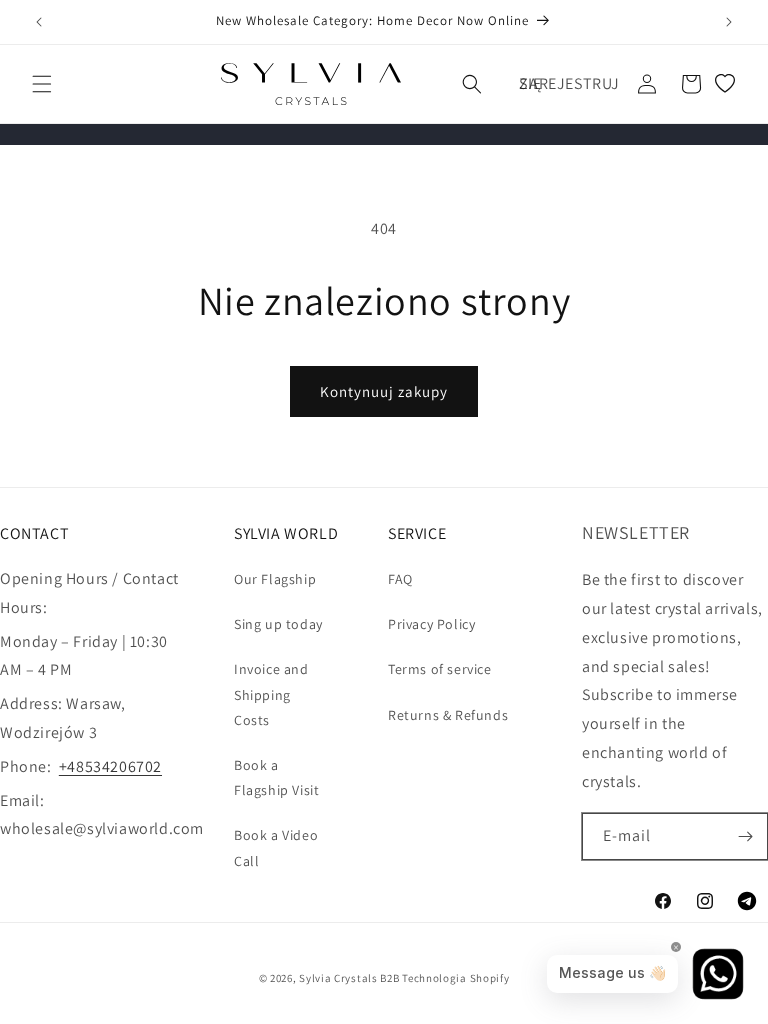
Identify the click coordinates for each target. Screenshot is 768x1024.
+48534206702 (110, 766)
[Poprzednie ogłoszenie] (39, 22)
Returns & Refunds (448, 715)
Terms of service (440, 669)
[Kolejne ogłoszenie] (729, 22)
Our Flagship (275, 579)
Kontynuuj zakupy (384, 391)
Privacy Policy (431, 624)
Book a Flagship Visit (276, 777)
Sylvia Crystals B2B (349, 978)
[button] (42, 84)
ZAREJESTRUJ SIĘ (569, 83)
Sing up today (278, 624)
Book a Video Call (276, 847)
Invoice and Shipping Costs (271, 694)
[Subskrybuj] (745, 836)
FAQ (400, 579)
